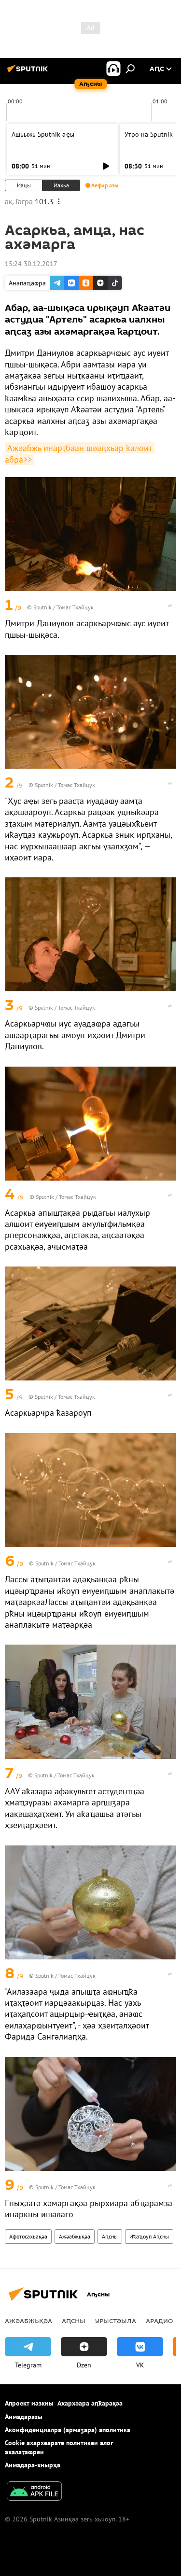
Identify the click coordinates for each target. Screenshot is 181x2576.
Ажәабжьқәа (75, 2236)
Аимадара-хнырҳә (33, 2465)
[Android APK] (34, 2492)
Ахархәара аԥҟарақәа (90, 2403)
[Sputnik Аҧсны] (29, 72)
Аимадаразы (24, 2417)
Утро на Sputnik (149, 134)
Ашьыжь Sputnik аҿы (43, 134)
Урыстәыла (116, 2321)
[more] (170, 605)
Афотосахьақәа (28, 2236)
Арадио (160, 2321)
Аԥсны (110, 2236)
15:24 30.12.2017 (31, 264)
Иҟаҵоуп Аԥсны (149, 2236)
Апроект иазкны (29, 2403)
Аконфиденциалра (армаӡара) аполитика (68, 2430)
